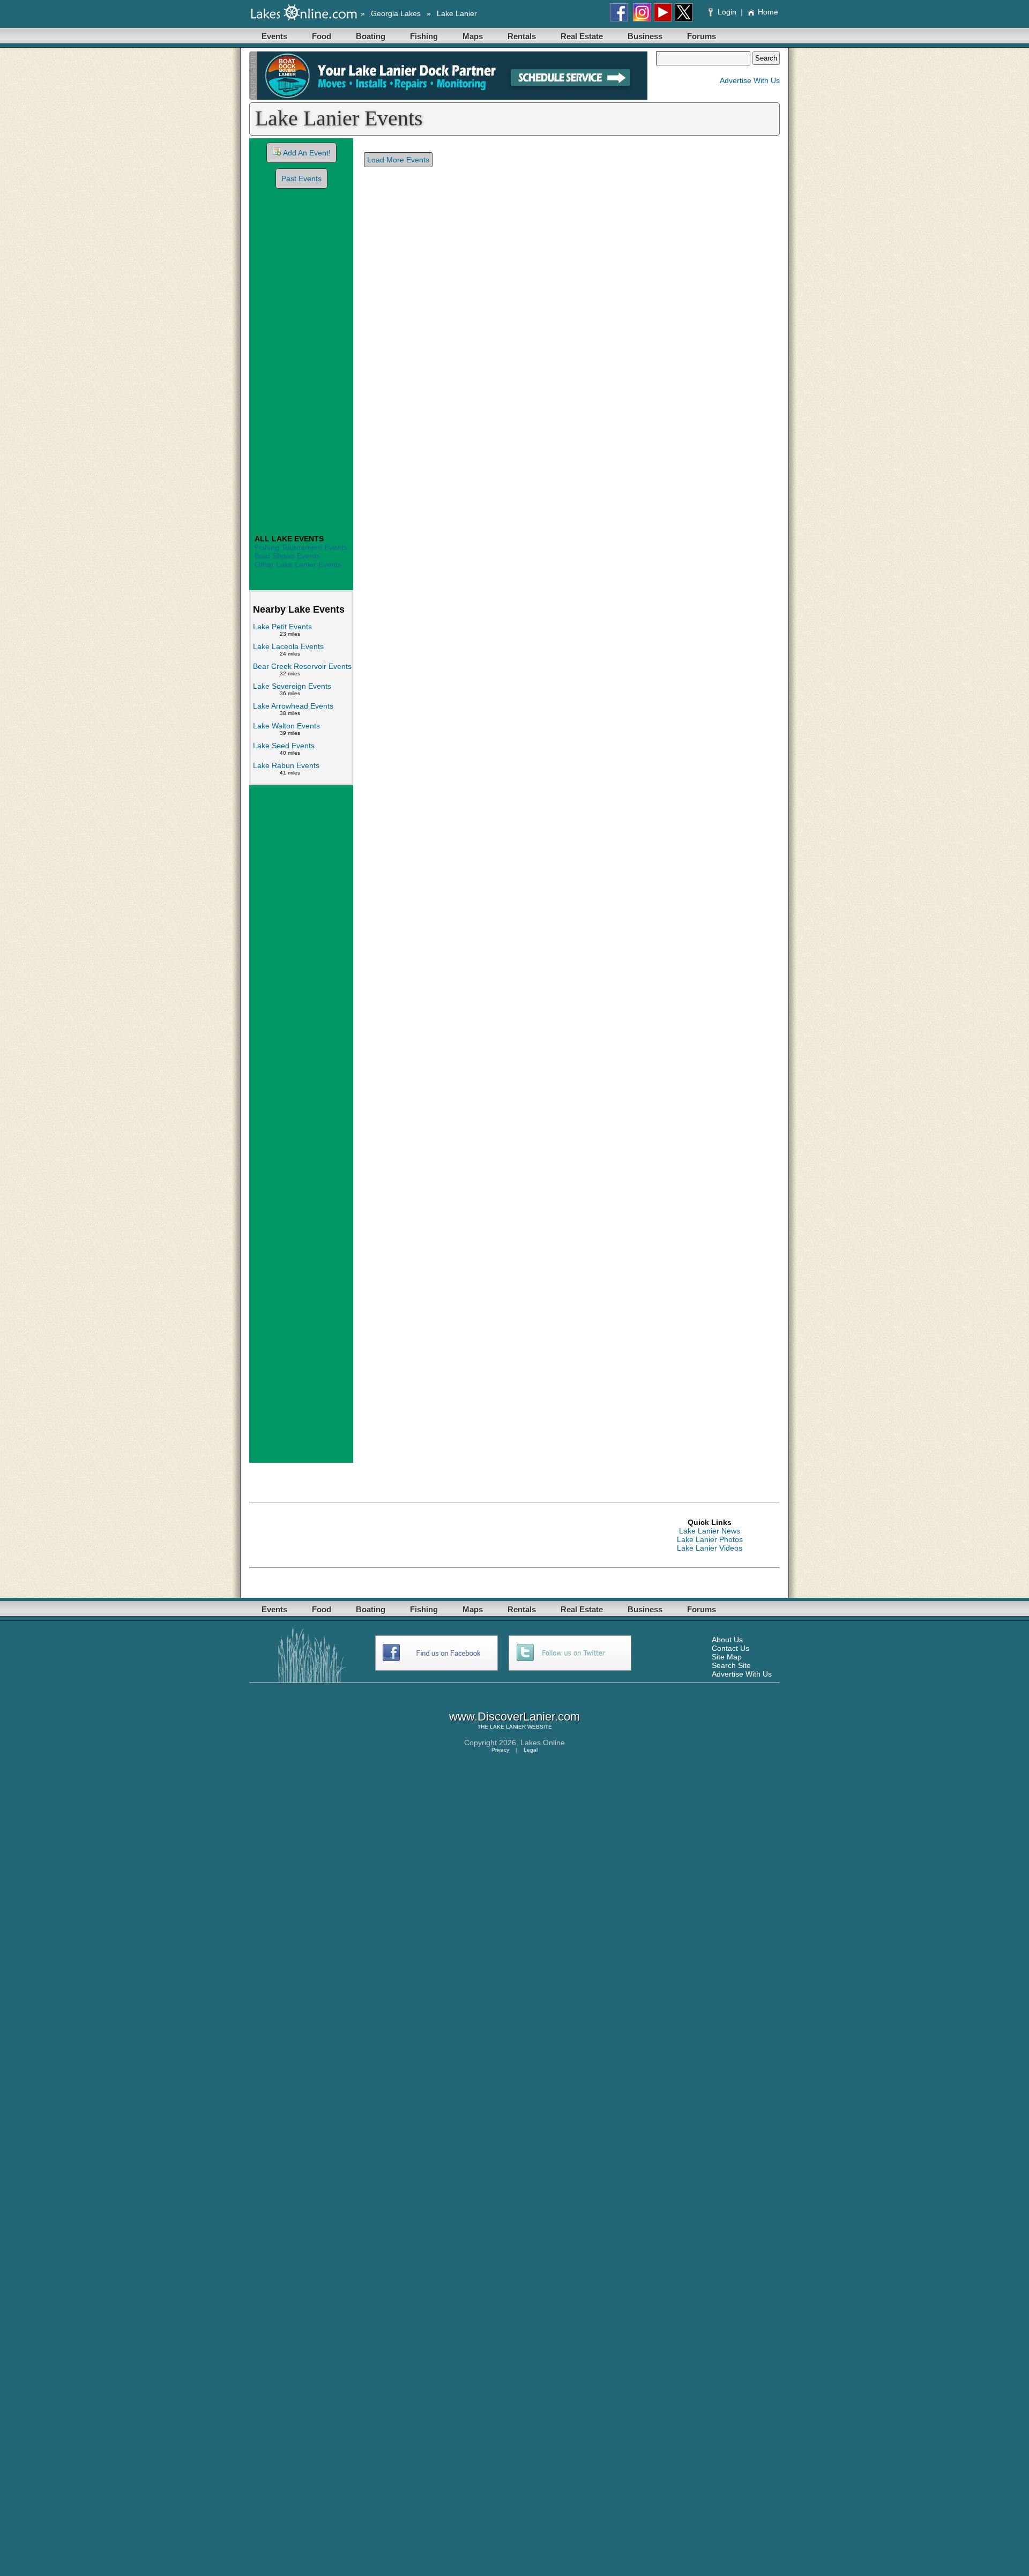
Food (322, 36)
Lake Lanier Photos (710, 1539)
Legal (531, 1750)
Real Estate (582, 36)
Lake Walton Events (286, 726)
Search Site (731, 1665)
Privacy (500, 1750)
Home (768, 12)
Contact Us (730, 1648)
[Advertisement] (301, 363)
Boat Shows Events (287, 556)
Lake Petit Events (282, 627)
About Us (727, 1640)
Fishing (424, 36)
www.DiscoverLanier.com (514, 1717)
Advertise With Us (750, 80)
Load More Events (398, 160)
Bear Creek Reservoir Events (302, 666)
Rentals (522, 36)
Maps (473, 36)
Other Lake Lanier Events (298, 564)
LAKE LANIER (508, 1727)
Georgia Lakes (396, 13)
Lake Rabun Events (286, 765)
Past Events (301, 178)
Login (727, 12)
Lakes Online (543, 1743)
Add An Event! (307, 153)
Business (645, 36)
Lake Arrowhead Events (293, 706)
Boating (371, 36)
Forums (702, 36)
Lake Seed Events (284, 746)
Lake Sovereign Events (292, 686)
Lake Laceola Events (288, 646)
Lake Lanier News (710, 1531)
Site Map (727, 1657)
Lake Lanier (457, 13)
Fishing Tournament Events (301, 547)
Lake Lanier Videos (710, 1548)
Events (274, 36)
